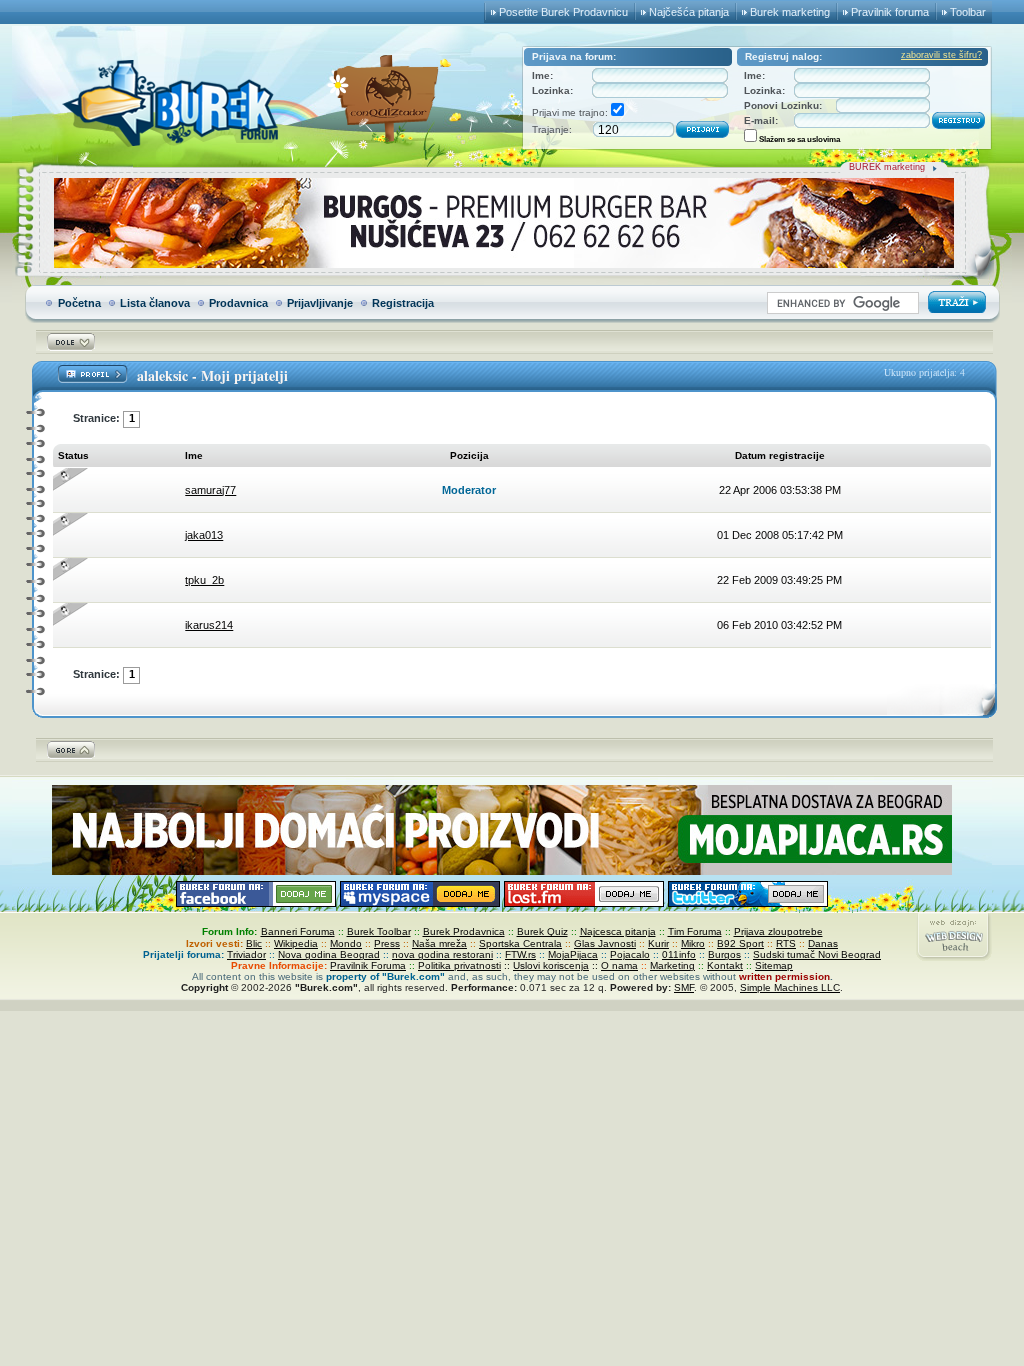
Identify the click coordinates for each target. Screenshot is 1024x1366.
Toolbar (968, 12)
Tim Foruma (695, 931)
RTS (786, 943)
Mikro (693, 943)
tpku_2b (204, 580)
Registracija (403, 303)
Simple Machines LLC (790, 987)
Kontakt (725, 965)
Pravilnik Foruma (368, 965)
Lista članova (155, 303)
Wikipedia (296, 943)
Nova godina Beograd (329, 954)
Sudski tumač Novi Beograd (817, 954)
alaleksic (162, 375)
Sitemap (774, 965)
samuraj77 (210, 490)
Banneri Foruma (298, 931)
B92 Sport (740, 943)
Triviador (246, 954)
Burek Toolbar (379, 931)
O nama (619, 965)
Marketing (672, 965)
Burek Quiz (542, 931)
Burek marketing (790, 12)
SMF (684, 987)
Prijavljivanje (320, 303)
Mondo (346, 943)
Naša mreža (439, 943)
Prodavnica (238, 303)
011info (679, 954)
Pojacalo (630, 954)
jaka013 (204, 535)
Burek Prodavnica (464, 931)
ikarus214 (209, 625)
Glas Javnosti (605, 943)
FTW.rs (520, 954)
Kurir (658, 943)
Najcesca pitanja (618, 931)
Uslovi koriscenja (551, 965)
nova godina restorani (442, 954)
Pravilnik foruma (890, 12)
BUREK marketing (887, 167)
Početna (79, 303)
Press (387, 943)
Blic (254, 943)
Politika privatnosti (459, 965)
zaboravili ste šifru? (941, 55)
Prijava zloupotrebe (778, 931)
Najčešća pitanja (689, 12)
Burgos (724, 954)
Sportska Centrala (520, 943)
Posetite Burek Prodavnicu (563, 12)
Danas (823, 943)
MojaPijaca (573, 954)
